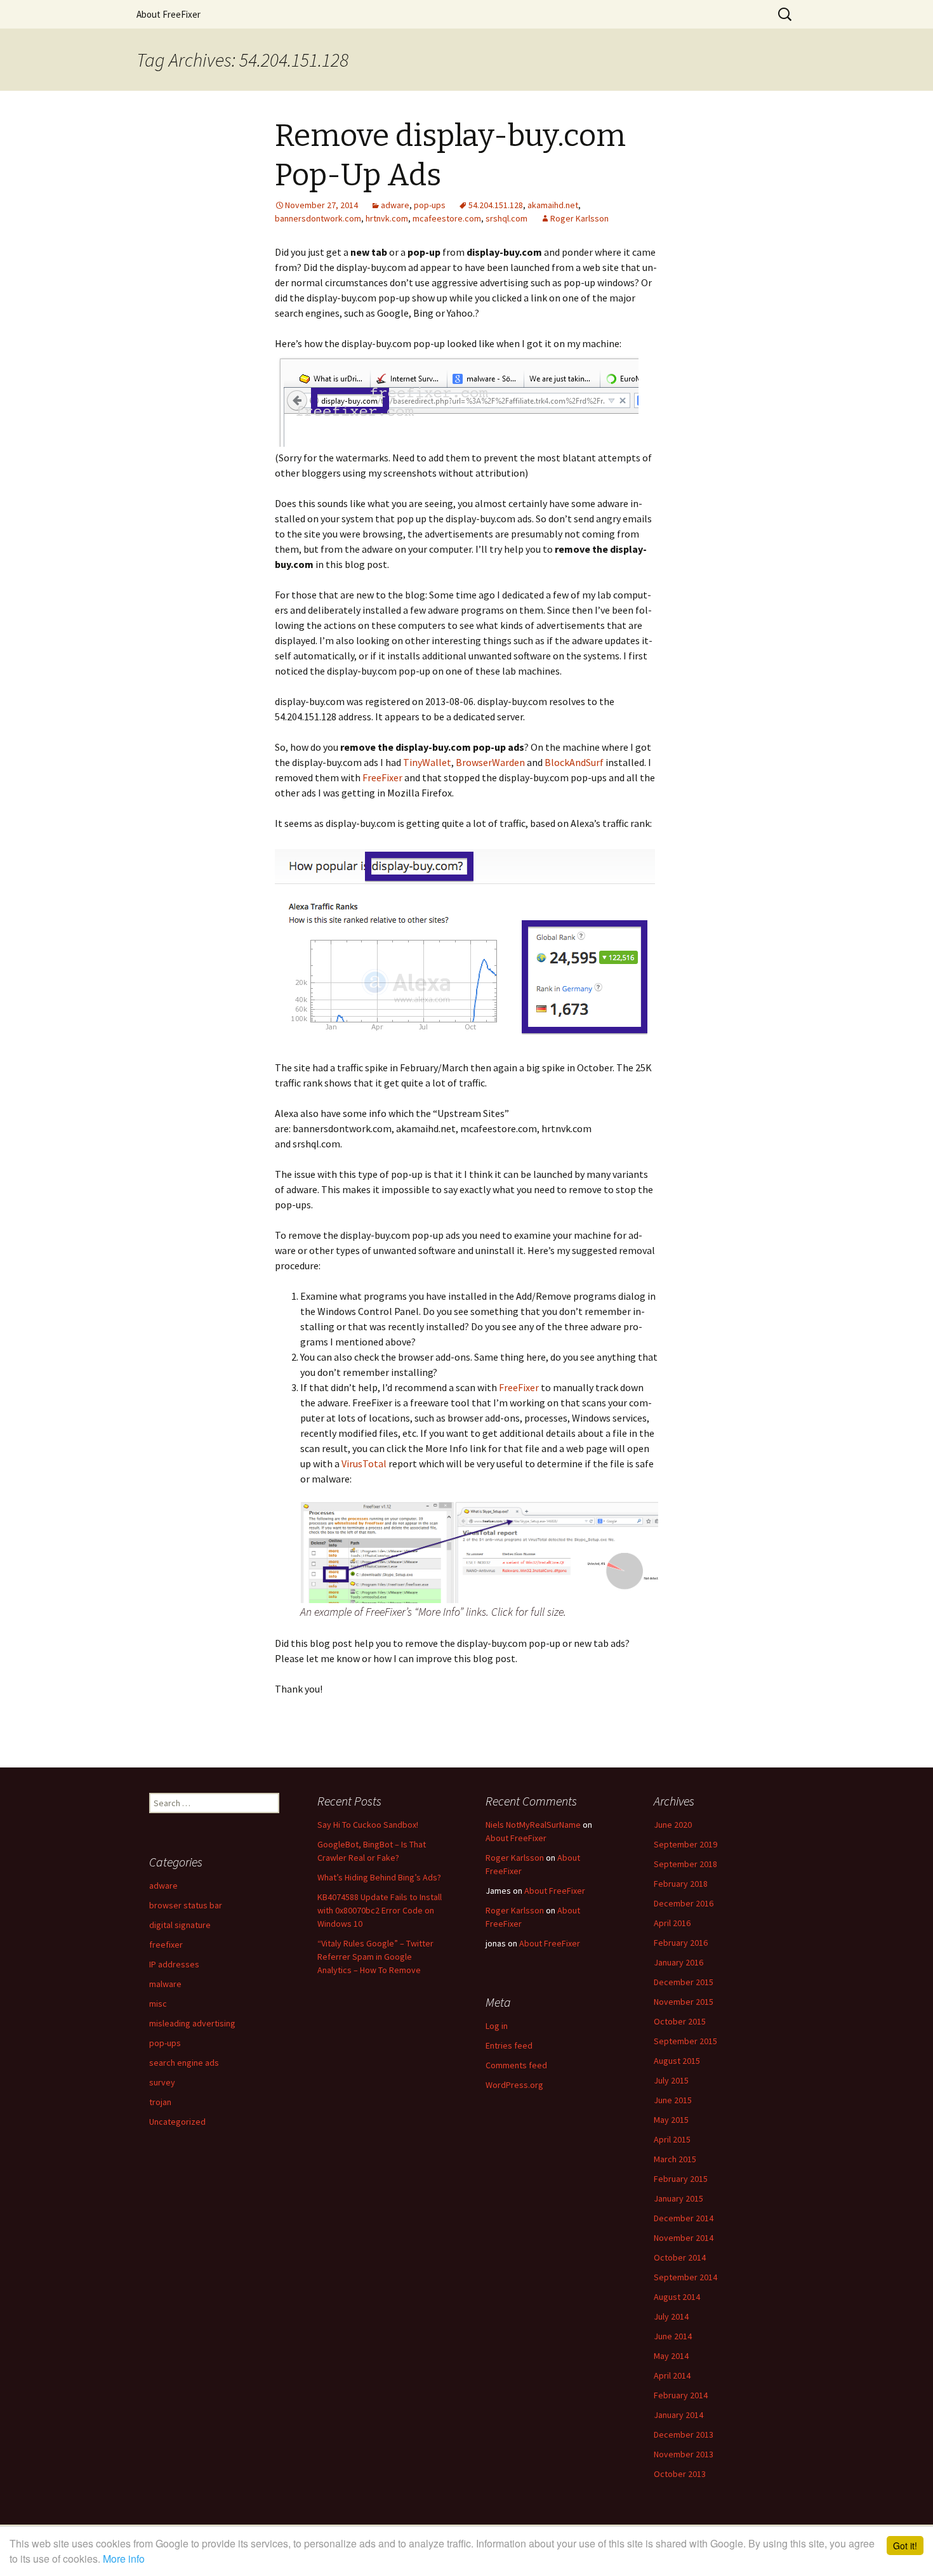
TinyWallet (427, 762)
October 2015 (680, 2021)
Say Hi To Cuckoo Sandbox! (368, 1825)
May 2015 (671, 2120)
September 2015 (685, 2041)
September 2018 (685, 1864)
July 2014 (671, 2316)
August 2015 (677, 2061)
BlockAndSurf (574, 762)
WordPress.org (514, 2085)
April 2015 (672, 2139)
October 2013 (680, 2474)
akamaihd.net (553, 205)
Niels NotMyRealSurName (533, 1825)
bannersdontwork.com (318, 218)
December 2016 (684, 1903)
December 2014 (684, 2218)
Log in (497, 2026)
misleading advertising (192, 2023)
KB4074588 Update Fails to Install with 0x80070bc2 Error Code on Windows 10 (380, 1910)
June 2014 (673, 2336)
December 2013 (684, 2434)
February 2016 (681, 1943)
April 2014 (672, 2375)
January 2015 (678, 2198)
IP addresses (174, 1964)
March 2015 (675, 2159)
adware (395, 205)
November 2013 (684, 2454)
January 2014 (678, 2415)
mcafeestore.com (447, 218)
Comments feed (516, 2065)
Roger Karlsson (579, 218)
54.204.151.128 (496, 205)
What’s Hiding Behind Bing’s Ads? (379, 1877)
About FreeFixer (169, 14)
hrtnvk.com (387, 218)
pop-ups (430, 205)
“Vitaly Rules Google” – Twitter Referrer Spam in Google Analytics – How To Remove (375, 1957)
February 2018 (681, 1884)
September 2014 (685, 2277)
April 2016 (672, 1923)
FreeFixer (382, 777)
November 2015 (684, 2002)
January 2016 (678, 1962)
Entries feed (509, 2045)
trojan (160, 2102)
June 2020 (673, 1825)
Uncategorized (177, 2122)
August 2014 (677, 2297)
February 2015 (681, 2179)
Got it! (905, 2546)
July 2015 (671, 2080)
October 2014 (680, 2257)
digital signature (180, 1925)
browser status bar (186, 1905)
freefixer (166, 1945)
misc (158, 2004)
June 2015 (673, 2100)
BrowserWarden (490, 762)
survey (162, 2082)
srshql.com (506, 218)
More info (124, 2559)
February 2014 (681, 2395)
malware (165, 1984)
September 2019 (685, 1844)
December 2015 (684, 1982)
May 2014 (671, 2356)
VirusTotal (364, 1463)
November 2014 (684, 2238)
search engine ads (184, 2063)
